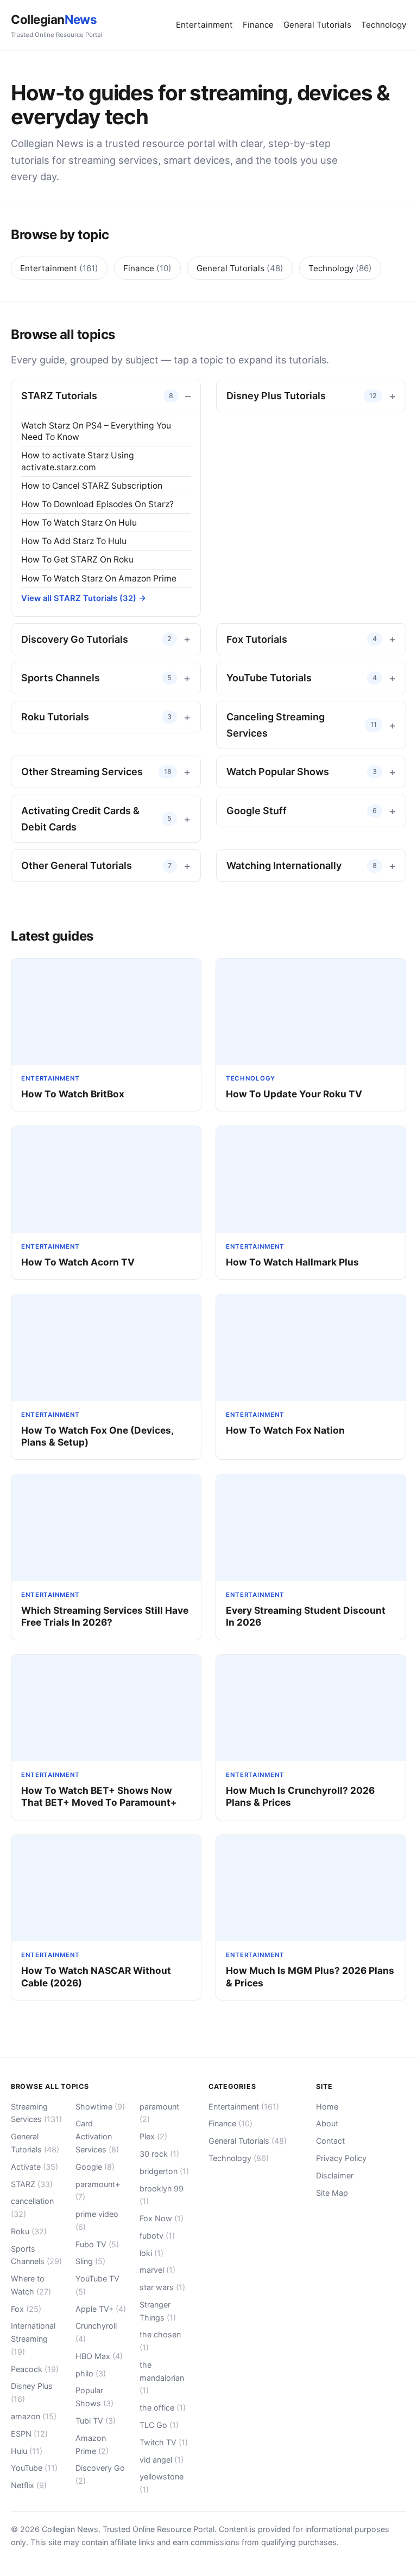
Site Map (332, 2193)
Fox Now (162, 2218)
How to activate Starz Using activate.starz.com (78, 461)
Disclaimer (335, 2175)
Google (95, 2167)
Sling (90, 2261)
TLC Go (159, 2425)
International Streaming (33, 2339)
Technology (384, 25)
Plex (153, 2136)
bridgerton (164, 2171)
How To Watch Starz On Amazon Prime (99, 579)
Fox (26, 2309)
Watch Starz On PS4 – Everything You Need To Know (96, 431)
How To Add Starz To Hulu (74, 541)
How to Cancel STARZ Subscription (92, 486)
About (327, 2123)
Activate (34, 2167)
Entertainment (204, 25)
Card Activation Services (97, 2136)
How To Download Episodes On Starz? (97, 504)
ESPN (29, 2434)
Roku (29, 2231)
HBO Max (99, 2356)
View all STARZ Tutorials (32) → (84, 598)
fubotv (157, 2236)
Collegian (57, 25)
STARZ (32, 2184)
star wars (162, 2287)
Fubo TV (97, 2244)
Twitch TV (164, 2442)
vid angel (162, 2460)
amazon (34, 2416)
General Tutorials (317, 25)
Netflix (29, 2485)
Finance (258, 25)
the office (163, 2408)
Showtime (100, 2107)
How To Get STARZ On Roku (77, 560)
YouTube (34, 2468)
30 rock (159, 2154)
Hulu (27, 2451)
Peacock (35, 2369)
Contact (330, 2141)
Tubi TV (96, 2421)
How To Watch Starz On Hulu (79, 523)
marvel (157, 2270)
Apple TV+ (101, 2309)
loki (151, 2253)
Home (327, 2107)
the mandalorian (162, 2378)
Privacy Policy (341, 2158)
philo (91, 2373)
